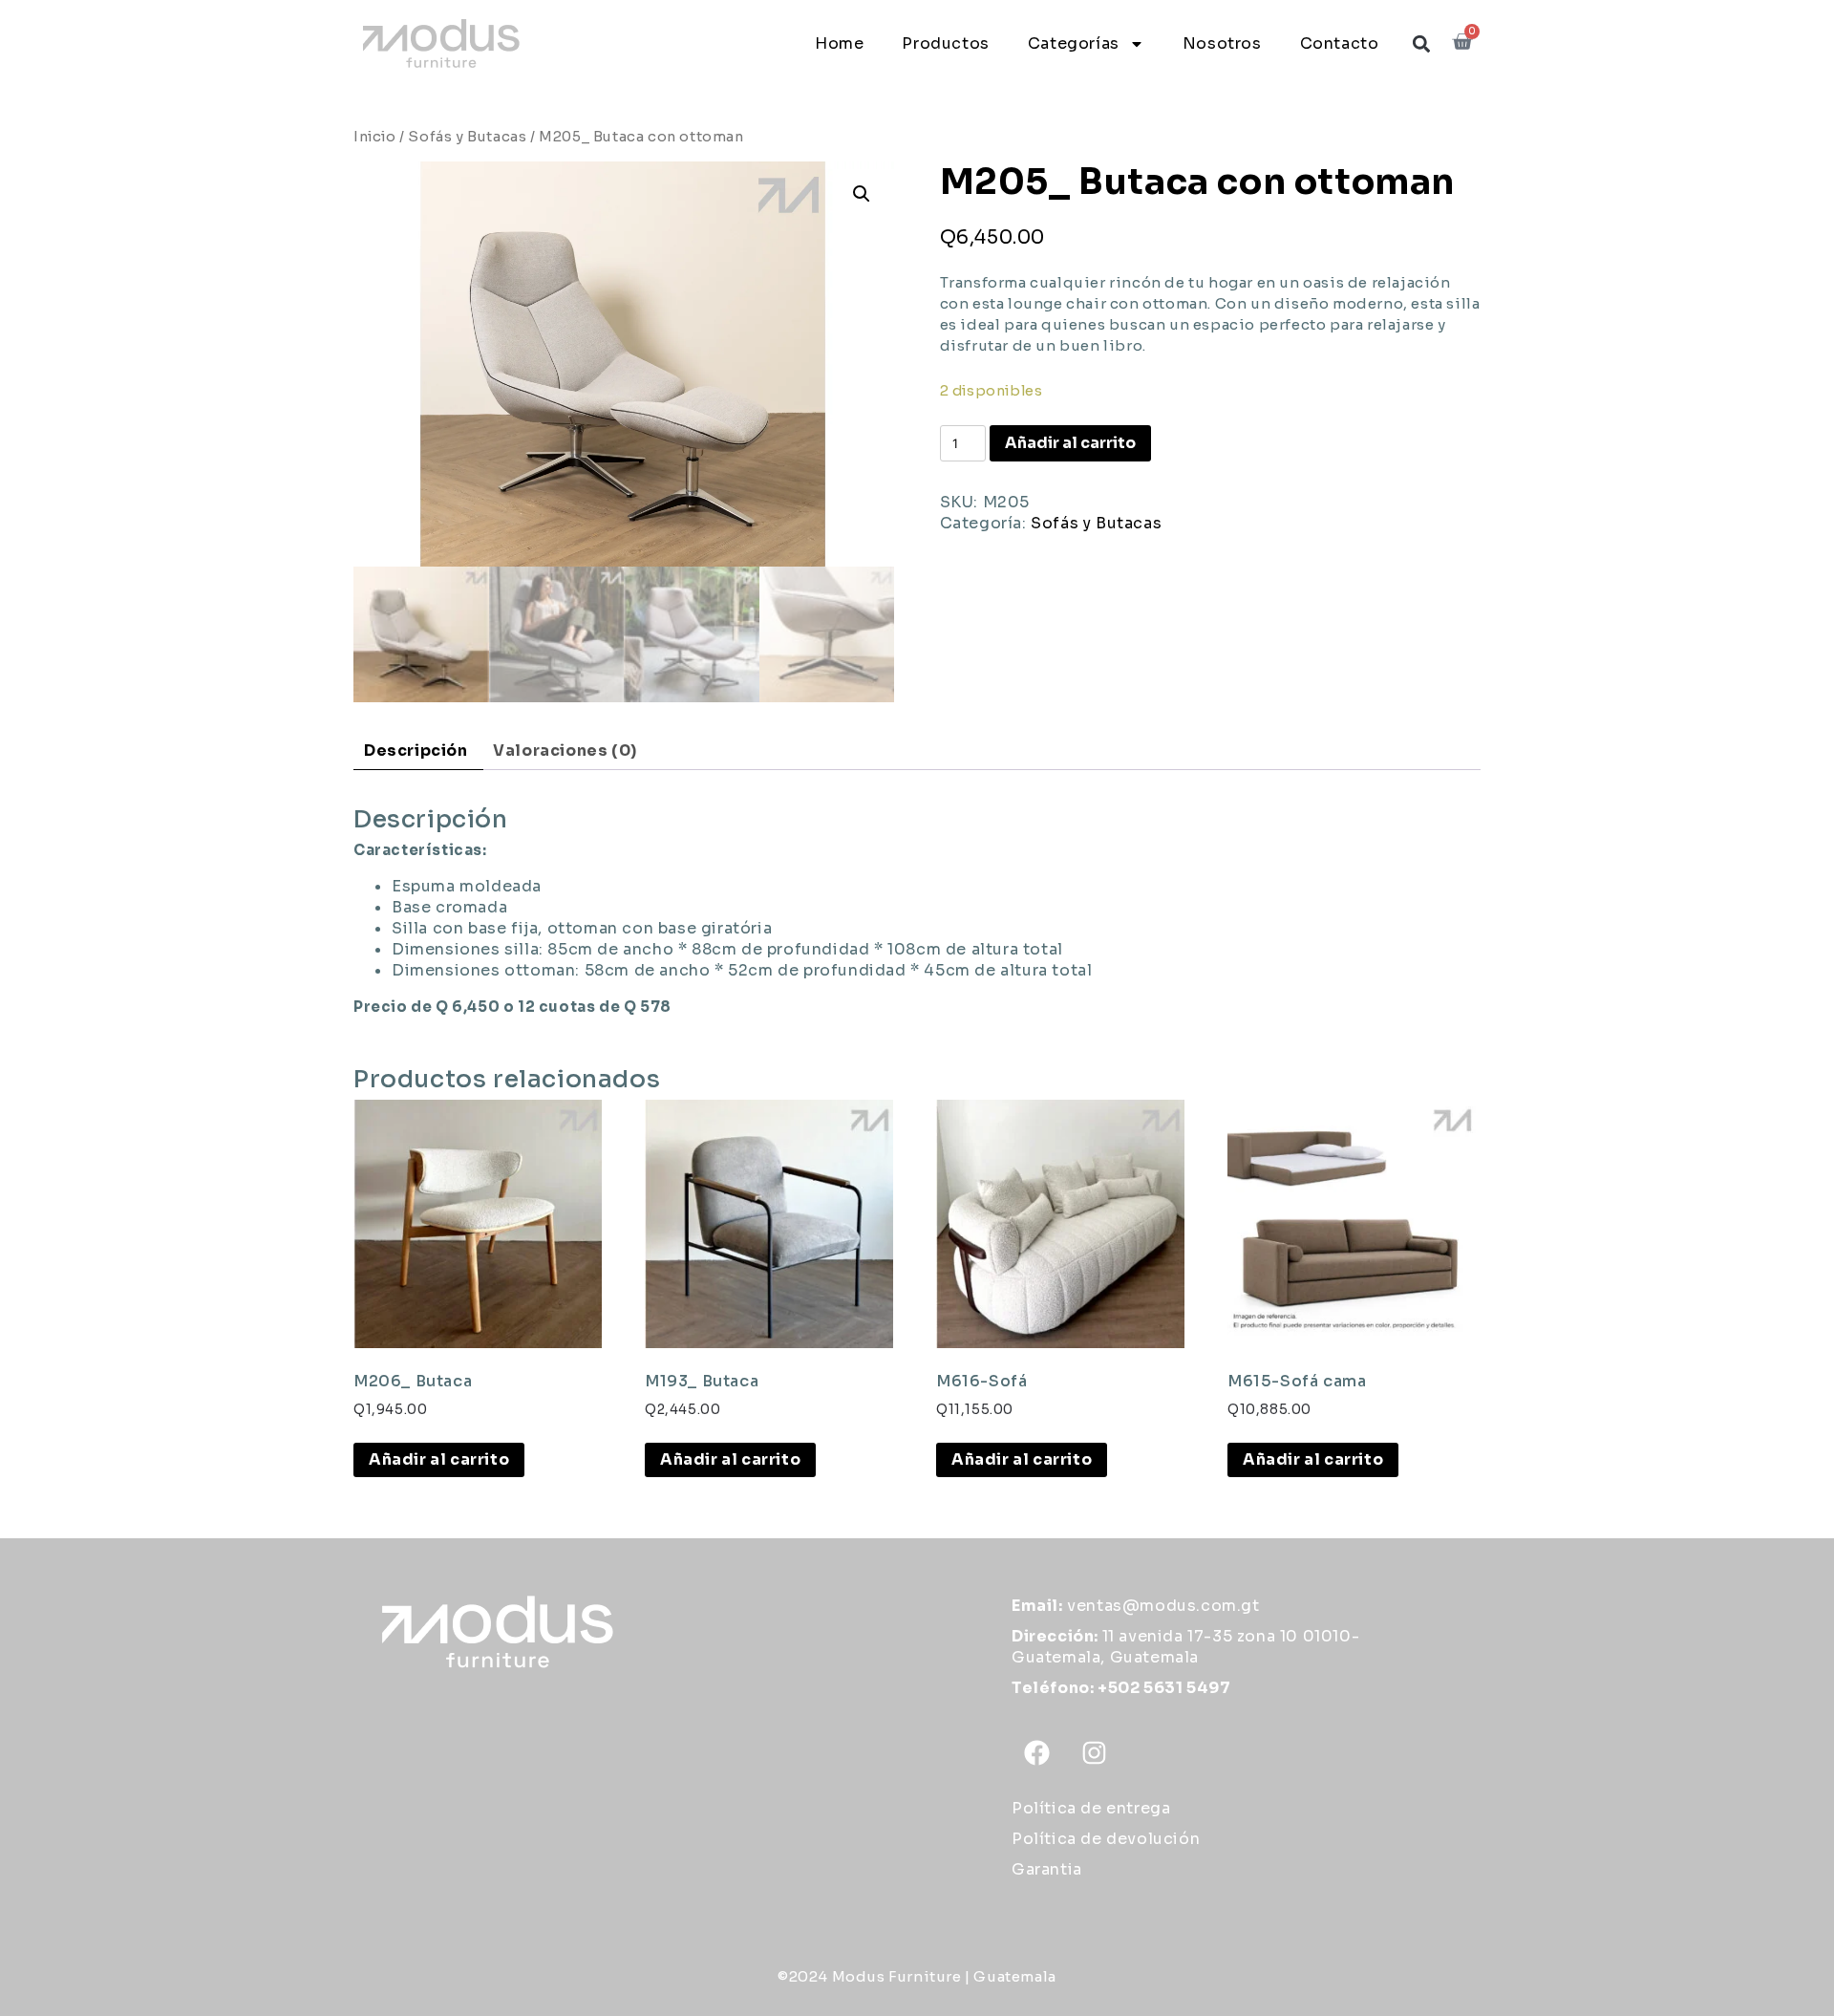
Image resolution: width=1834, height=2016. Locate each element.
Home (839, 43)
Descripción (416, 751)
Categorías (1074, 43)
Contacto (1340, 43)
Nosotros (1222, 43)
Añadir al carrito (1070, 443)
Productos (945, 43)
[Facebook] (1037, 1753)
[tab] (416, 751)
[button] (1421, 43)
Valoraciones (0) (565, 751)
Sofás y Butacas (467, 137)
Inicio (375, 137)
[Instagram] (1095, 1753)
